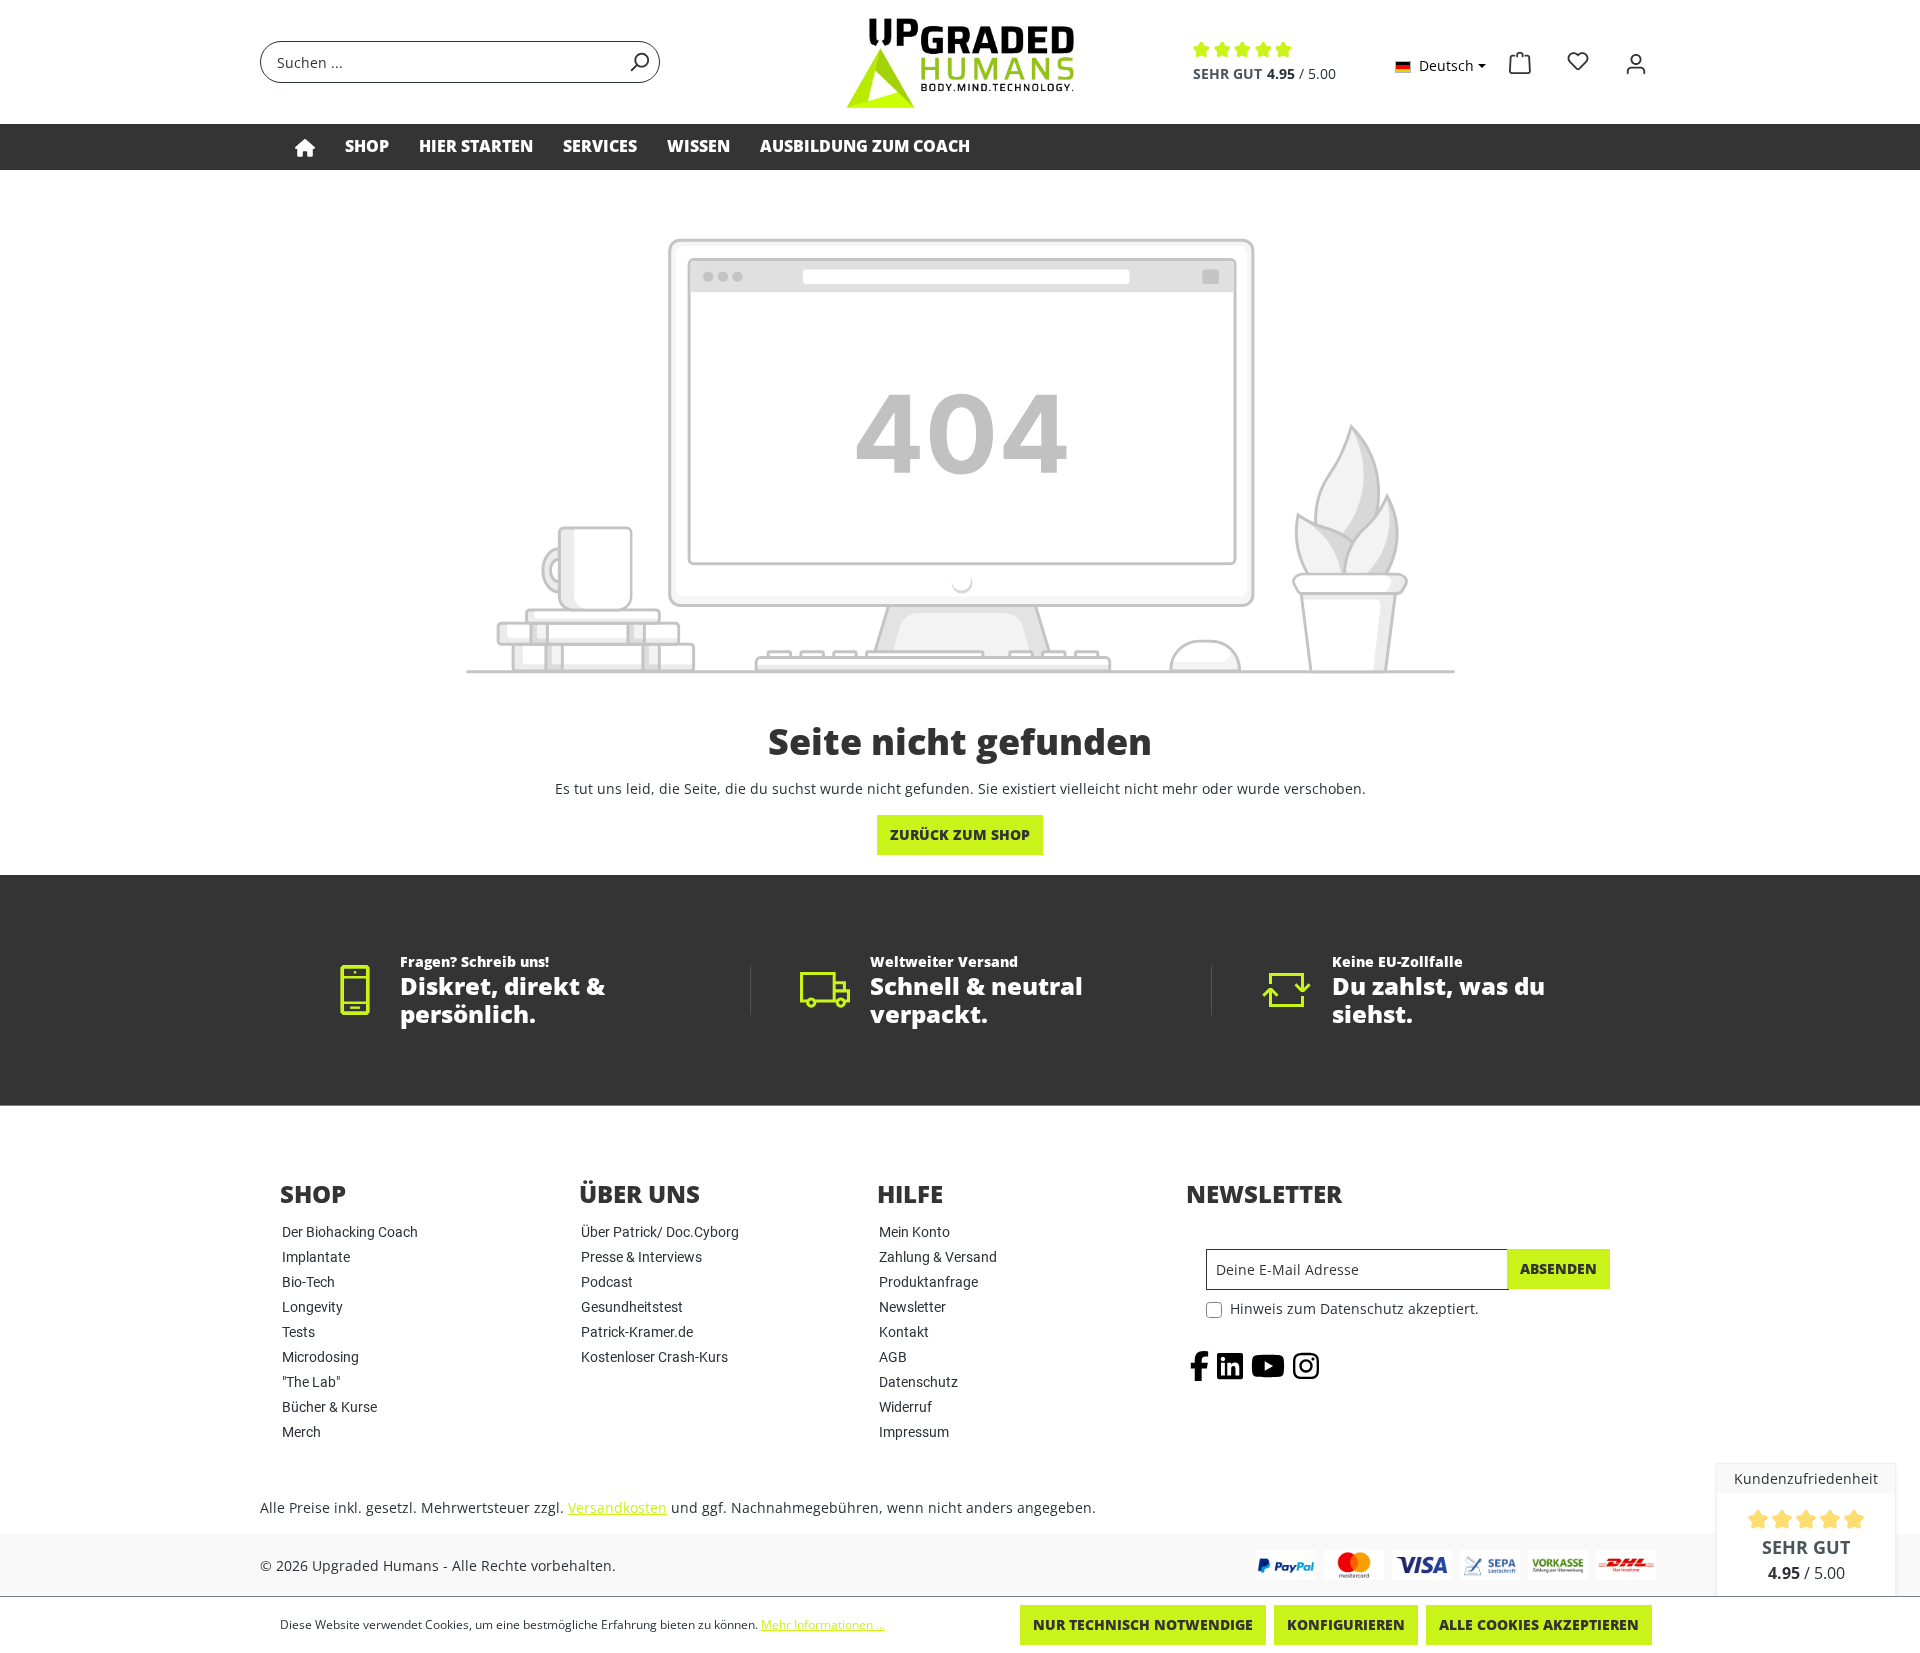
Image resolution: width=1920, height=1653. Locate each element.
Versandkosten (617, 1507)
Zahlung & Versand (938, 1257)
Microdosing (320, 1357)
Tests (298, 1332)
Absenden (1558, 1268)
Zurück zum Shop (960, 834)
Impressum (914, 1432)
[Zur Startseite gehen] (960, 62)
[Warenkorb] (1520, 59)
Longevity (312, 1307)
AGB (893, 1357)
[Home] (305, 147)
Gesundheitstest (632, 1307)
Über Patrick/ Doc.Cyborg (660, 1232)
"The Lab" (311, 1382)
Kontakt (904, 1332)
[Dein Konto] (1636, 61)
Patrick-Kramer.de (637, 1332)
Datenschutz (918, 1382)
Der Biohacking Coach (350, 1232)
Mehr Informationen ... (823, 1624)
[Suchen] (639, 62)
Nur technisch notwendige (1143, 1624)
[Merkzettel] (1578, 61)
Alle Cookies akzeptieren (1539, 1624)
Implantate (316, 1257)
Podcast (607, 1282)
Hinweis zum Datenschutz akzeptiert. (1354, 1308)
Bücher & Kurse (329, 1407)
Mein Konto (914, 1232)
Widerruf (905, 1407)
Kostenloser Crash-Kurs (654, 1357)
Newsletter (912, 1307)
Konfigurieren (1346, 1624)
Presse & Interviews (641, 1257)
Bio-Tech (308, 1282)
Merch (301, 1432)
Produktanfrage (928, 1282)
